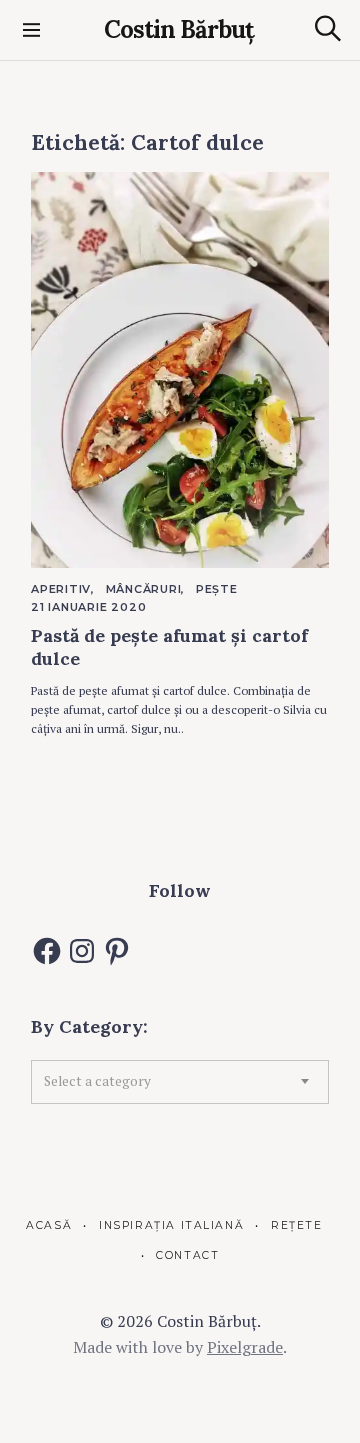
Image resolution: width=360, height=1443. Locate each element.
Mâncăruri (144, 589)
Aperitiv (61, 589)
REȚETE (297, 1225)
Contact (187, 1255)
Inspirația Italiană (171, 1225)
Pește (217, 589)
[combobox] (180, 1082)
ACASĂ (49, 1225)
